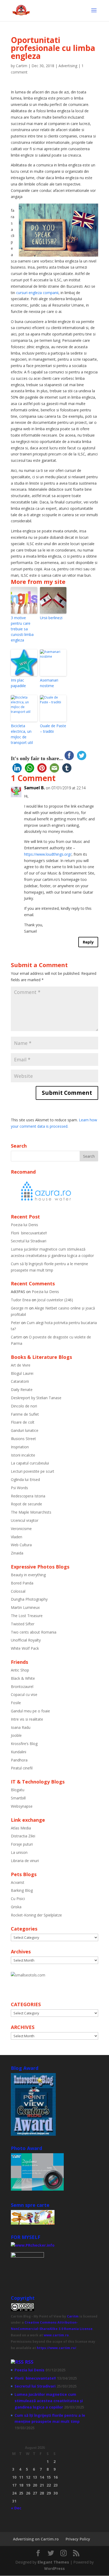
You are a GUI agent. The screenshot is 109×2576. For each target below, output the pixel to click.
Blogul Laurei (22, 1373)
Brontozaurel (22, 1687)
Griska (16, 1907)
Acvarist (18, 1882)
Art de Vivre (21, 1365)
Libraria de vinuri (25, 1861)
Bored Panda (22, 1583)
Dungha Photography (29, 1599)
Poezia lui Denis (24, 1225)
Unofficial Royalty (26, 1640)
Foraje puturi (22, 1844)
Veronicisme (21, 1529)
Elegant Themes (53, 2562)
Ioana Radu (21, 1727)
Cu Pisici (18, 1899)
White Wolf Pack (25, 1648)
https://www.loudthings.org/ (48, 854)
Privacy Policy (78, 2539)
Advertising (68, 66)
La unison (19, 1852)
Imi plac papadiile (18, 683)
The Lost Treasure (27, 1616)
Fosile (16, 1703)
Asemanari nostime (49, 683)
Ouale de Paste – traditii (53, 729)
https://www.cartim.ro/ (56, 2348)
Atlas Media (21, 1828)
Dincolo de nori (24, 1406)
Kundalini (19, 1752)
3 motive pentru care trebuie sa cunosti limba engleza (22, 629)
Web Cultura (21, 1545)
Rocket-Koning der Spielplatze (36, 1915)
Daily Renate (22, 1390)
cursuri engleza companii (37, 293)
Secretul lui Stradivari (29, 1241)
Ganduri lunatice (25, 1430)
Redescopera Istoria (28, 1496)
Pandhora (19, 1760)
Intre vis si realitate (27, 1719)
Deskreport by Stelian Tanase (36, 1398)
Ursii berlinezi (51, 618)
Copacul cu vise (24, 1694)
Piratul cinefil (22, 1768)
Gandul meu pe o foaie (30, 1711)
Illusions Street (23, 1439)
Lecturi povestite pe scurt (33, 1471)
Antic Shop (20, 1670)
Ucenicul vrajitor (25, 1520)
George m (19, 1308)
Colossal (18, 1591)
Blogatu (18, 1790)
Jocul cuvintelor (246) (55, 1300)
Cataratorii (20, 1381)
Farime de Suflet (25, 1414)
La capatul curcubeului (30, 1463)
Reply (88, 942)
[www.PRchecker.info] (33, 2245)
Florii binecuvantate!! (29, 1233)
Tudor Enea (21, 1300)
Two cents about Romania (34, 1632)
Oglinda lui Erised (25, 1479)
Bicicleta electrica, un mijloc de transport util (22, 734)
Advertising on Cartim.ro (36, 2539)
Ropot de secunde (26, 1504)
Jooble (16, 1735)
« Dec (16, 2508)
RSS (29, 2362)
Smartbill (18, 1798)
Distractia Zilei (23, 1836)
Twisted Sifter (23, 1624)
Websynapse (22, 1806)
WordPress (54, 2568)
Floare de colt (23, 1422)
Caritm (73, 2316)
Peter (15, 1323)
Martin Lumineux (25, 1607)
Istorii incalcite (23, 1455)
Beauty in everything (28, 1575)
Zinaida (17, 1553)
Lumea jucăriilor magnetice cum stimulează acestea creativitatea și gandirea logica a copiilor (49, 2401)
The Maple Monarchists (31, 1512)
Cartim (22, 66)
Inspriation (20, 1447)
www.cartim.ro (56, 2335)
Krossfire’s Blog (24, 1744)
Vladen (17, 1537)
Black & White (23, 1678)
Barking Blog (22, 1890)
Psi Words (19, 1488)
